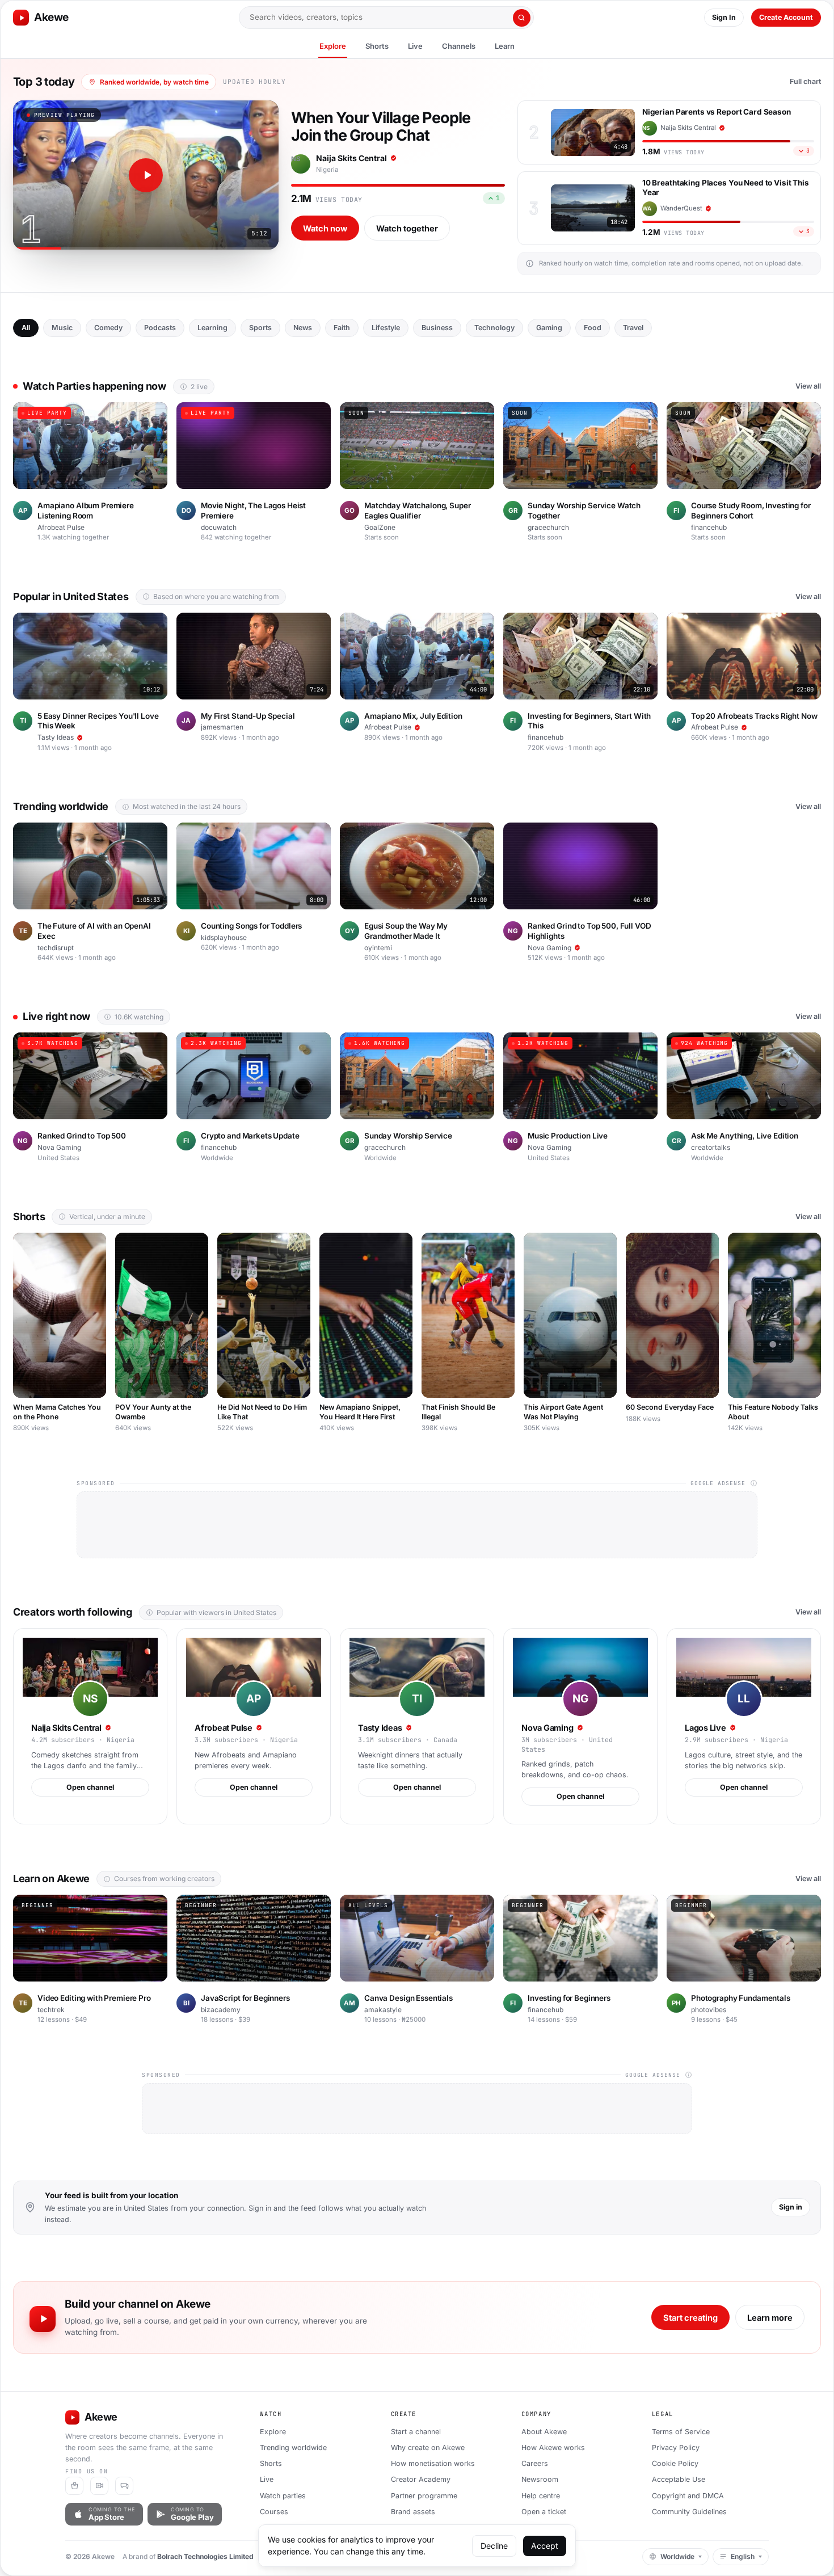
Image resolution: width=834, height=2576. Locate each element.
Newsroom (540, 2479)
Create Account (786, 17)
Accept (545, 2546)
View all (808, 386)
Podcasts (160, 328)
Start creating (690, 2318)
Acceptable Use (679, 2479)
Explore (333, 46)
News (303, 328)
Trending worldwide (293, 2448)
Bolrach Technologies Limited (205, 2556)
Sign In (724, 17)
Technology (494, 328)
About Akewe (544, 2432)
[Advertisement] (417, 1525)
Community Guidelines (689, 2512)
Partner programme (424, 2496)
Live (415, 46)
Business (437, 328)
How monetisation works (433, 2463)
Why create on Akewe (428, 2448)
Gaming (549, 328)
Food (593, 328)
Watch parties (283, 2496)
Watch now (325, 228)
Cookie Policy (675, 2463)
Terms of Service (681, 2432)
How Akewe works (553, 2448)
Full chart (805, 81)
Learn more (770, 2318)
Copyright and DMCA (688, 2496)
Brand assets (413, 2512)
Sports (260, 328)
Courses (274, 2512)
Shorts (377, 46)
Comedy (108, 328)
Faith (342, 328)
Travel (633, 328)
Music (62, 328)
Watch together (407, 228)
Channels (459, 46)
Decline (494, 2546)
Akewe (51, 17)
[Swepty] (74, 2486)
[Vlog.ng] (99, 2486)
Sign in (791, 2207)
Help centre (541, 2496)
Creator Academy (421, 2479)
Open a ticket (544, 2512)
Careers (535, 2463)
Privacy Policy (676, 2448)
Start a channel (416, 2432)
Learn (505, 46)
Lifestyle (386, 328)
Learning (212, 328)
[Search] (522, 18)
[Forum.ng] (124, 2486)
